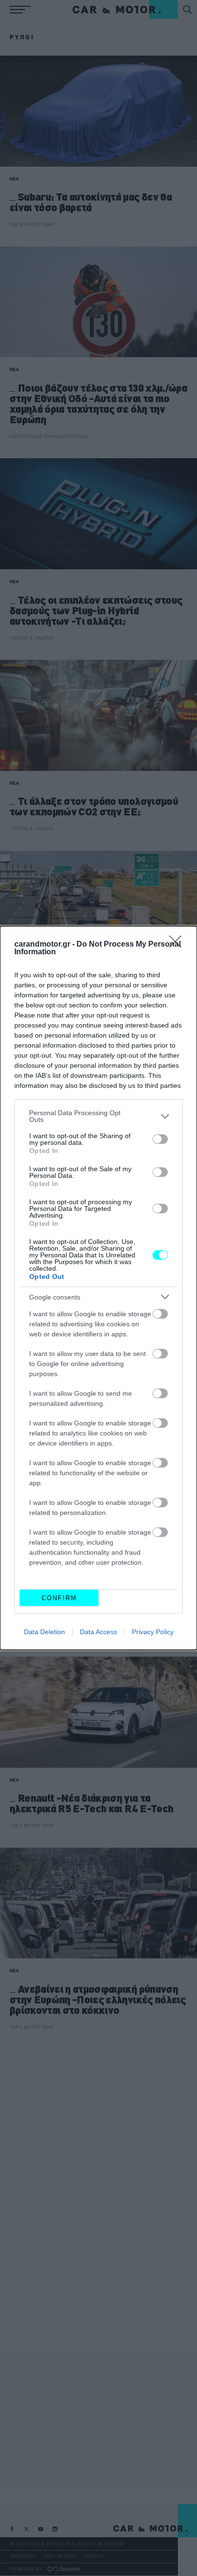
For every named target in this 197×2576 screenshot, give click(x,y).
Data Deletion (44, 1632)
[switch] (160, 1139)
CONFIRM (59, 1598)
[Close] (178, 945)
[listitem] (98, 1116)
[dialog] (98, 1288)
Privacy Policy (153, 1632)
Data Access (98, 1632)
